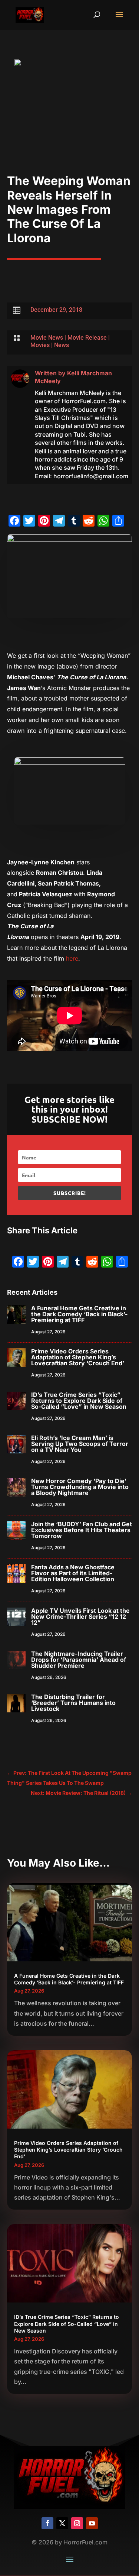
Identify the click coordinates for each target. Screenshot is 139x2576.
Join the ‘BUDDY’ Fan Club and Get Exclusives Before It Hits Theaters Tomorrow (82, 1530)
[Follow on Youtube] (92, 2523)
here (72, 958)
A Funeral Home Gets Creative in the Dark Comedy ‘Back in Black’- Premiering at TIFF (79, 1314)
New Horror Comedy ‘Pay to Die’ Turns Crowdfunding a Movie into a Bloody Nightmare (80, 1487)
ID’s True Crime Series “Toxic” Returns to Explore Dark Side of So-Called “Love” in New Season (79, 1401)
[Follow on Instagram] (77, 2523)
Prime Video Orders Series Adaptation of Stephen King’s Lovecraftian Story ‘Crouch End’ (78, 1357)
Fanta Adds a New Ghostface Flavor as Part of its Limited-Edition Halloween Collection (73, 1573)
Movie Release (87, 338)
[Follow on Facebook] (47, 2523)
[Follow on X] (62, 2523)
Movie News (47, 338)
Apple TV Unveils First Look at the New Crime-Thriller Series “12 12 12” (80, 1617)
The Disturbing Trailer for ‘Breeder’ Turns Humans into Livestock (73, 1703)
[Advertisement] (69, 133)
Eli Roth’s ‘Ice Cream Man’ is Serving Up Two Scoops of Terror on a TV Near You (80, 1444)
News (62, 345)
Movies (40, 345)
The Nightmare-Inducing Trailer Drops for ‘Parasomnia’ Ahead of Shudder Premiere (79, 1660)
